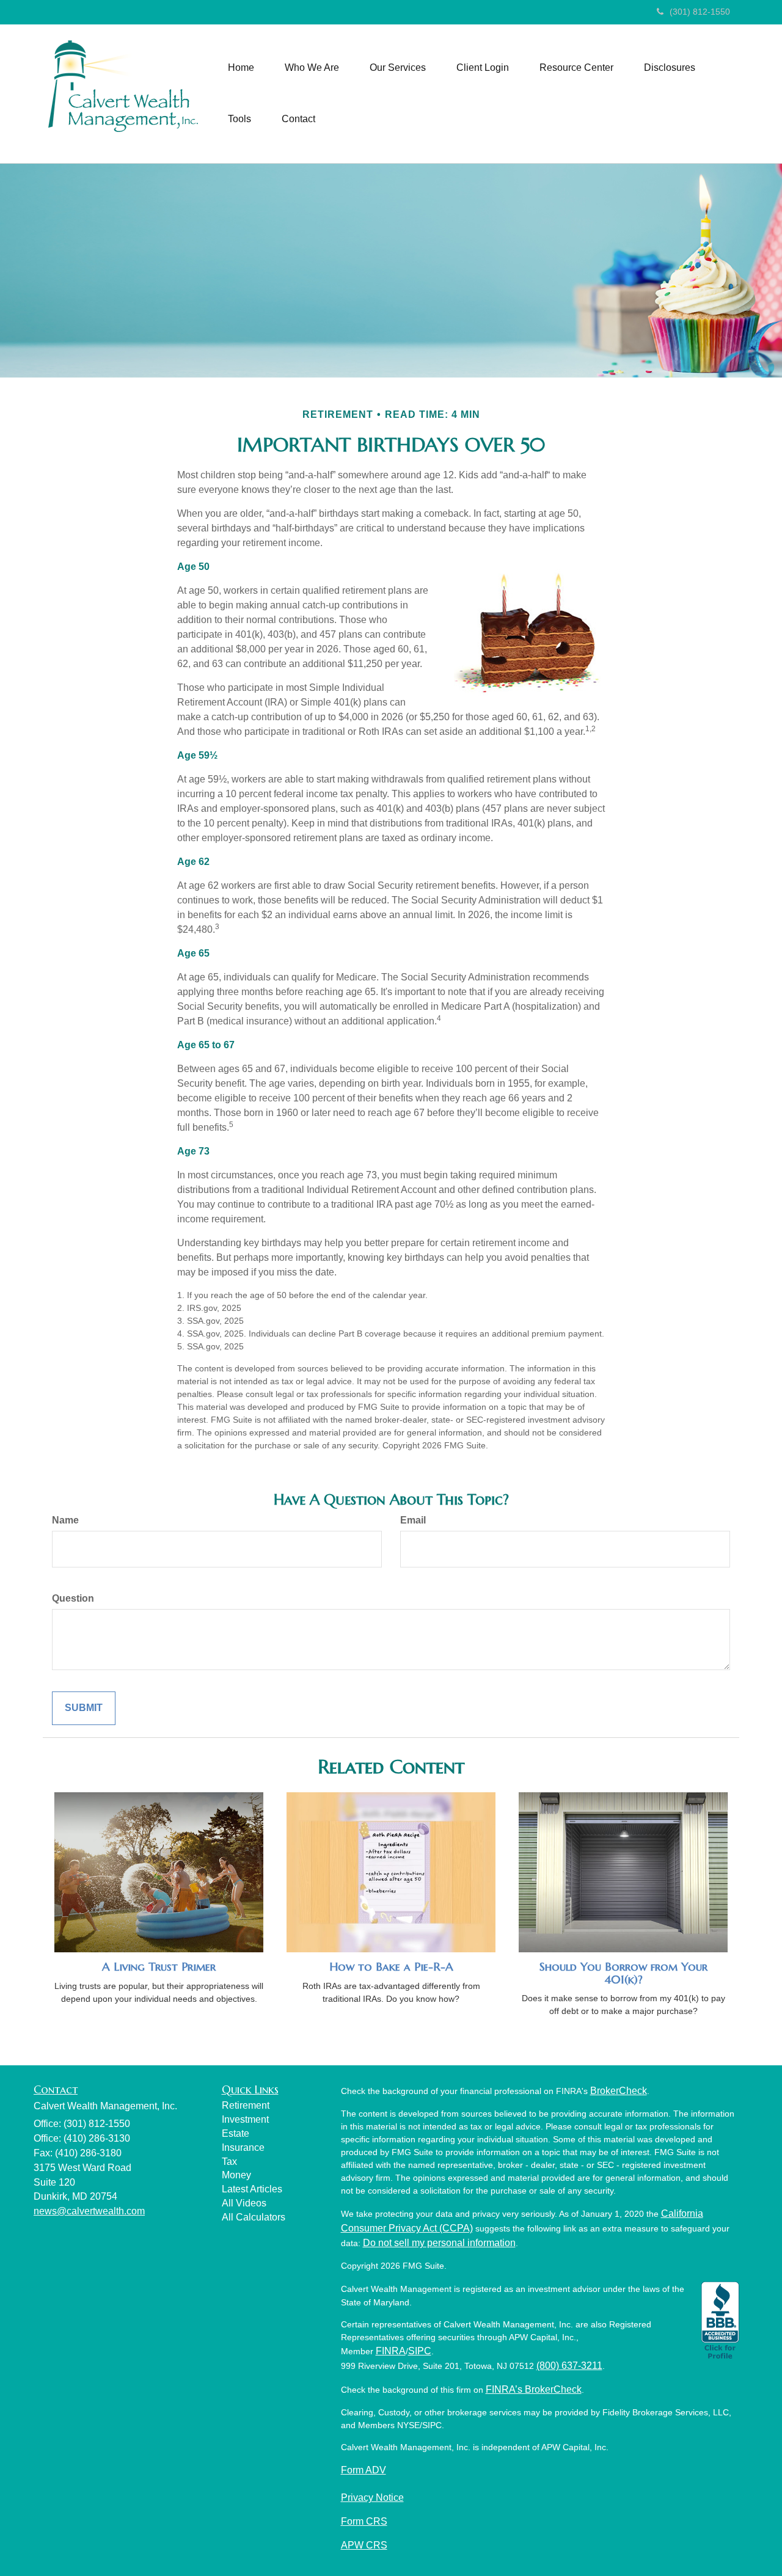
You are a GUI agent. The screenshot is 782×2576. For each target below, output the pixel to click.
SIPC (420, 2351)
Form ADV (364, 2470)
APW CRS (364, 2545)
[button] (312, 68)
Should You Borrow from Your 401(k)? (623, 1973)
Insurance (243, 2147)
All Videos (244, 2203)
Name (65, 1520)
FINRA (391, 2351)
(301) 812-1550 (700, 12)
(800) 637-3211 (569, 2366)
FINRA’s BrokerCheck (534, 2389)
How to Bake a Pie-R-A (391, 1967)
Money (236, 2175)
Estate (236, 2133)
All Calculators (254, 2217)
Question (73, 1598)
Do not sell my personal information (439, 2243)
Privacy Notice (372, 2498)
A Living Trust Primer (159, 1967)
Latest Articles (252, 2189)
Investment (245, 2119)
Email (413, 1520)
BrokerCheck (619, 2091)
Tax (229, 2162)
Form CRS (364, 2521)
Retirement (246, 2105)
